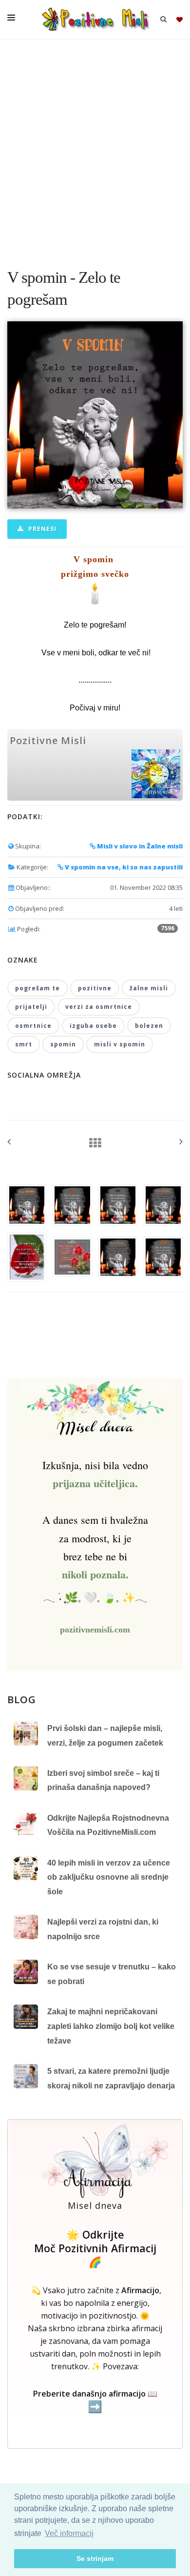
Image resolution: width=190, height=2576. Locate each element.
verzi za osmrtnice (99, 1007)
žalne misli (149, 988)
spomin (63, 1044)
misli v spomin (120, 1044)
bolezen (149, 1026)
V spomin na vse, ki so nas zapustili (123, 867)
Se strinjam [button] (95, 2558)
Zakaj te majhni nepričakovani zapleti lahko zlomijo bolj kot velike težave (111, 2026)
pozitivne (95, 988)
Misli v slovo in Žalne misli (139, 846)
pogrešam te (38, 988)
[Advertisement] (95, 149)
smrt (24, 1044)
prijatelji (31, 1007)
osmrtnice (33, 1026)
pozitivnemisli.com (95, 1630)
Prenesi (41, 529)
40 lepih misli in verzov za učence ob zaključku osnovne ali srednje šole (109, 1877)
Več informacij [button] (69, 2533)
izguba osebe (93, 1026)
